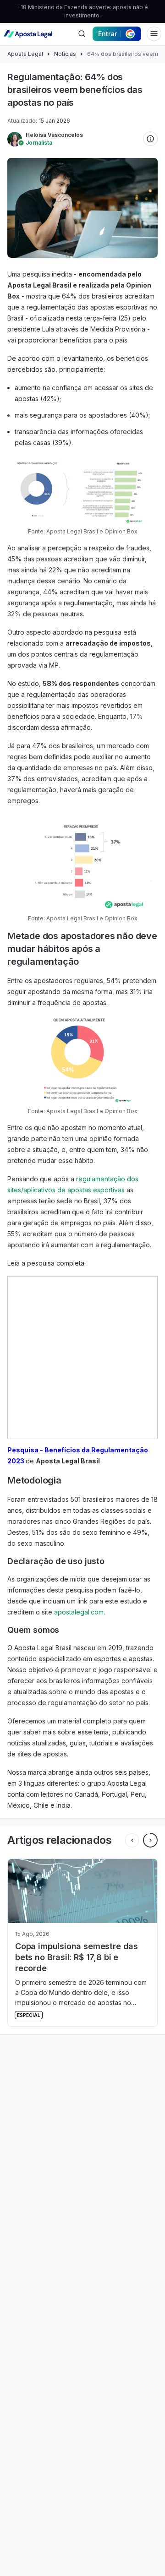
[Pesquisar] (82, 34)
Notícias (65, 54)
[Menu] (154, 34)
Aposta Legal (25, 54)
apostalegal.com (79, 1612)
